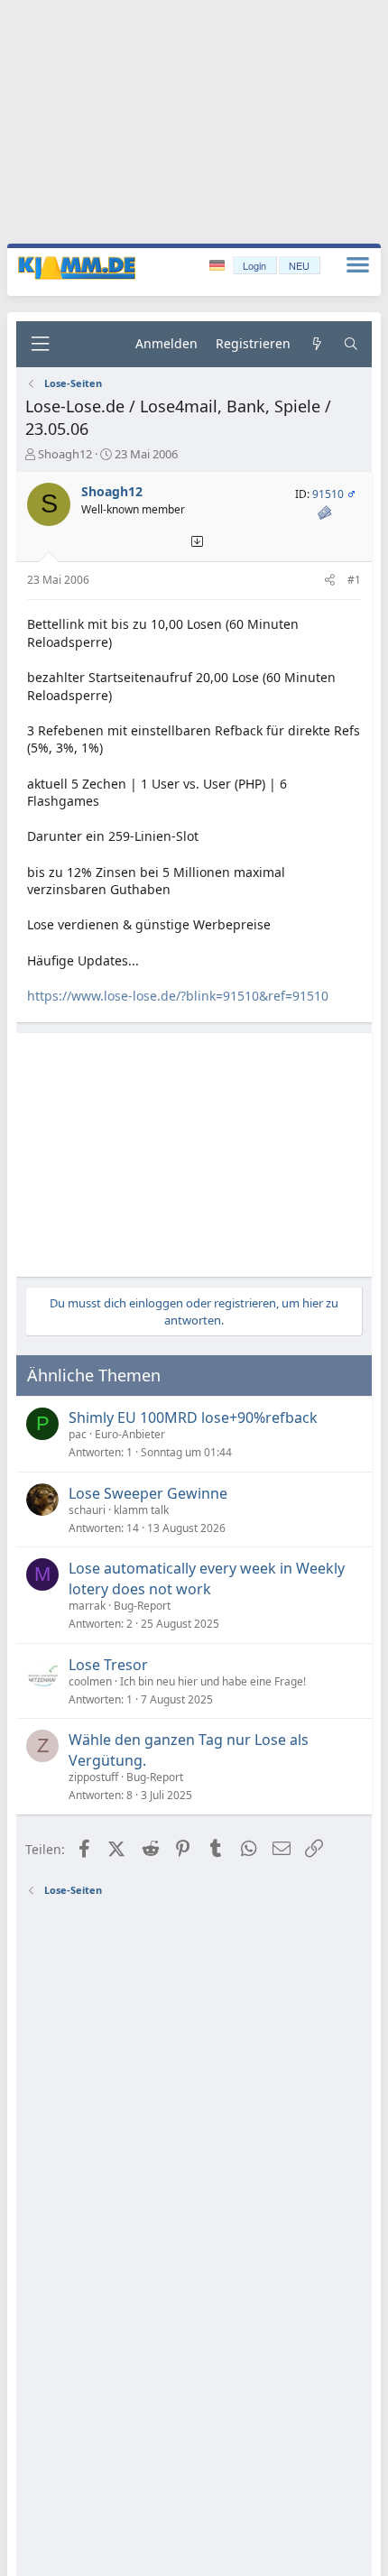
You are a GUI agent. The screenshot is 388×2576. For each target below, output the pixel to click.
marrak (87, 1606)
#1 (354, 580)
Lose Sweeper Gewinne (148, 1493)
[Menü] (40, 344)
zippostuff (93, 1777)
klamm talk (141, 1510)
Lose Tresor (108, 1665)
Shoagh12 (65, 454)
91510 (328, 494)
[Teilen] (330, 581)
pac (78, 1434)
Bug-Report (142, 1606)
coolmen (90, 1681)
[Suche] (351, 344)
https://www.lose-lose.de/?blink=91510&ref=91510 (178, 996)
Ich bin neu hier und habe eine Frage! (213, 1681)
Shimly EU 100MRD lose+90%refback (193, 1417)
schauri (87, 1510)
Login (254, 265)
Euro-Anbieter (130, 1434)
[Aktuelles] (317, 344)
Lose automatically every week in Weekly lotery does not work (207, 1578)
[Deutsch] (219, 266)
